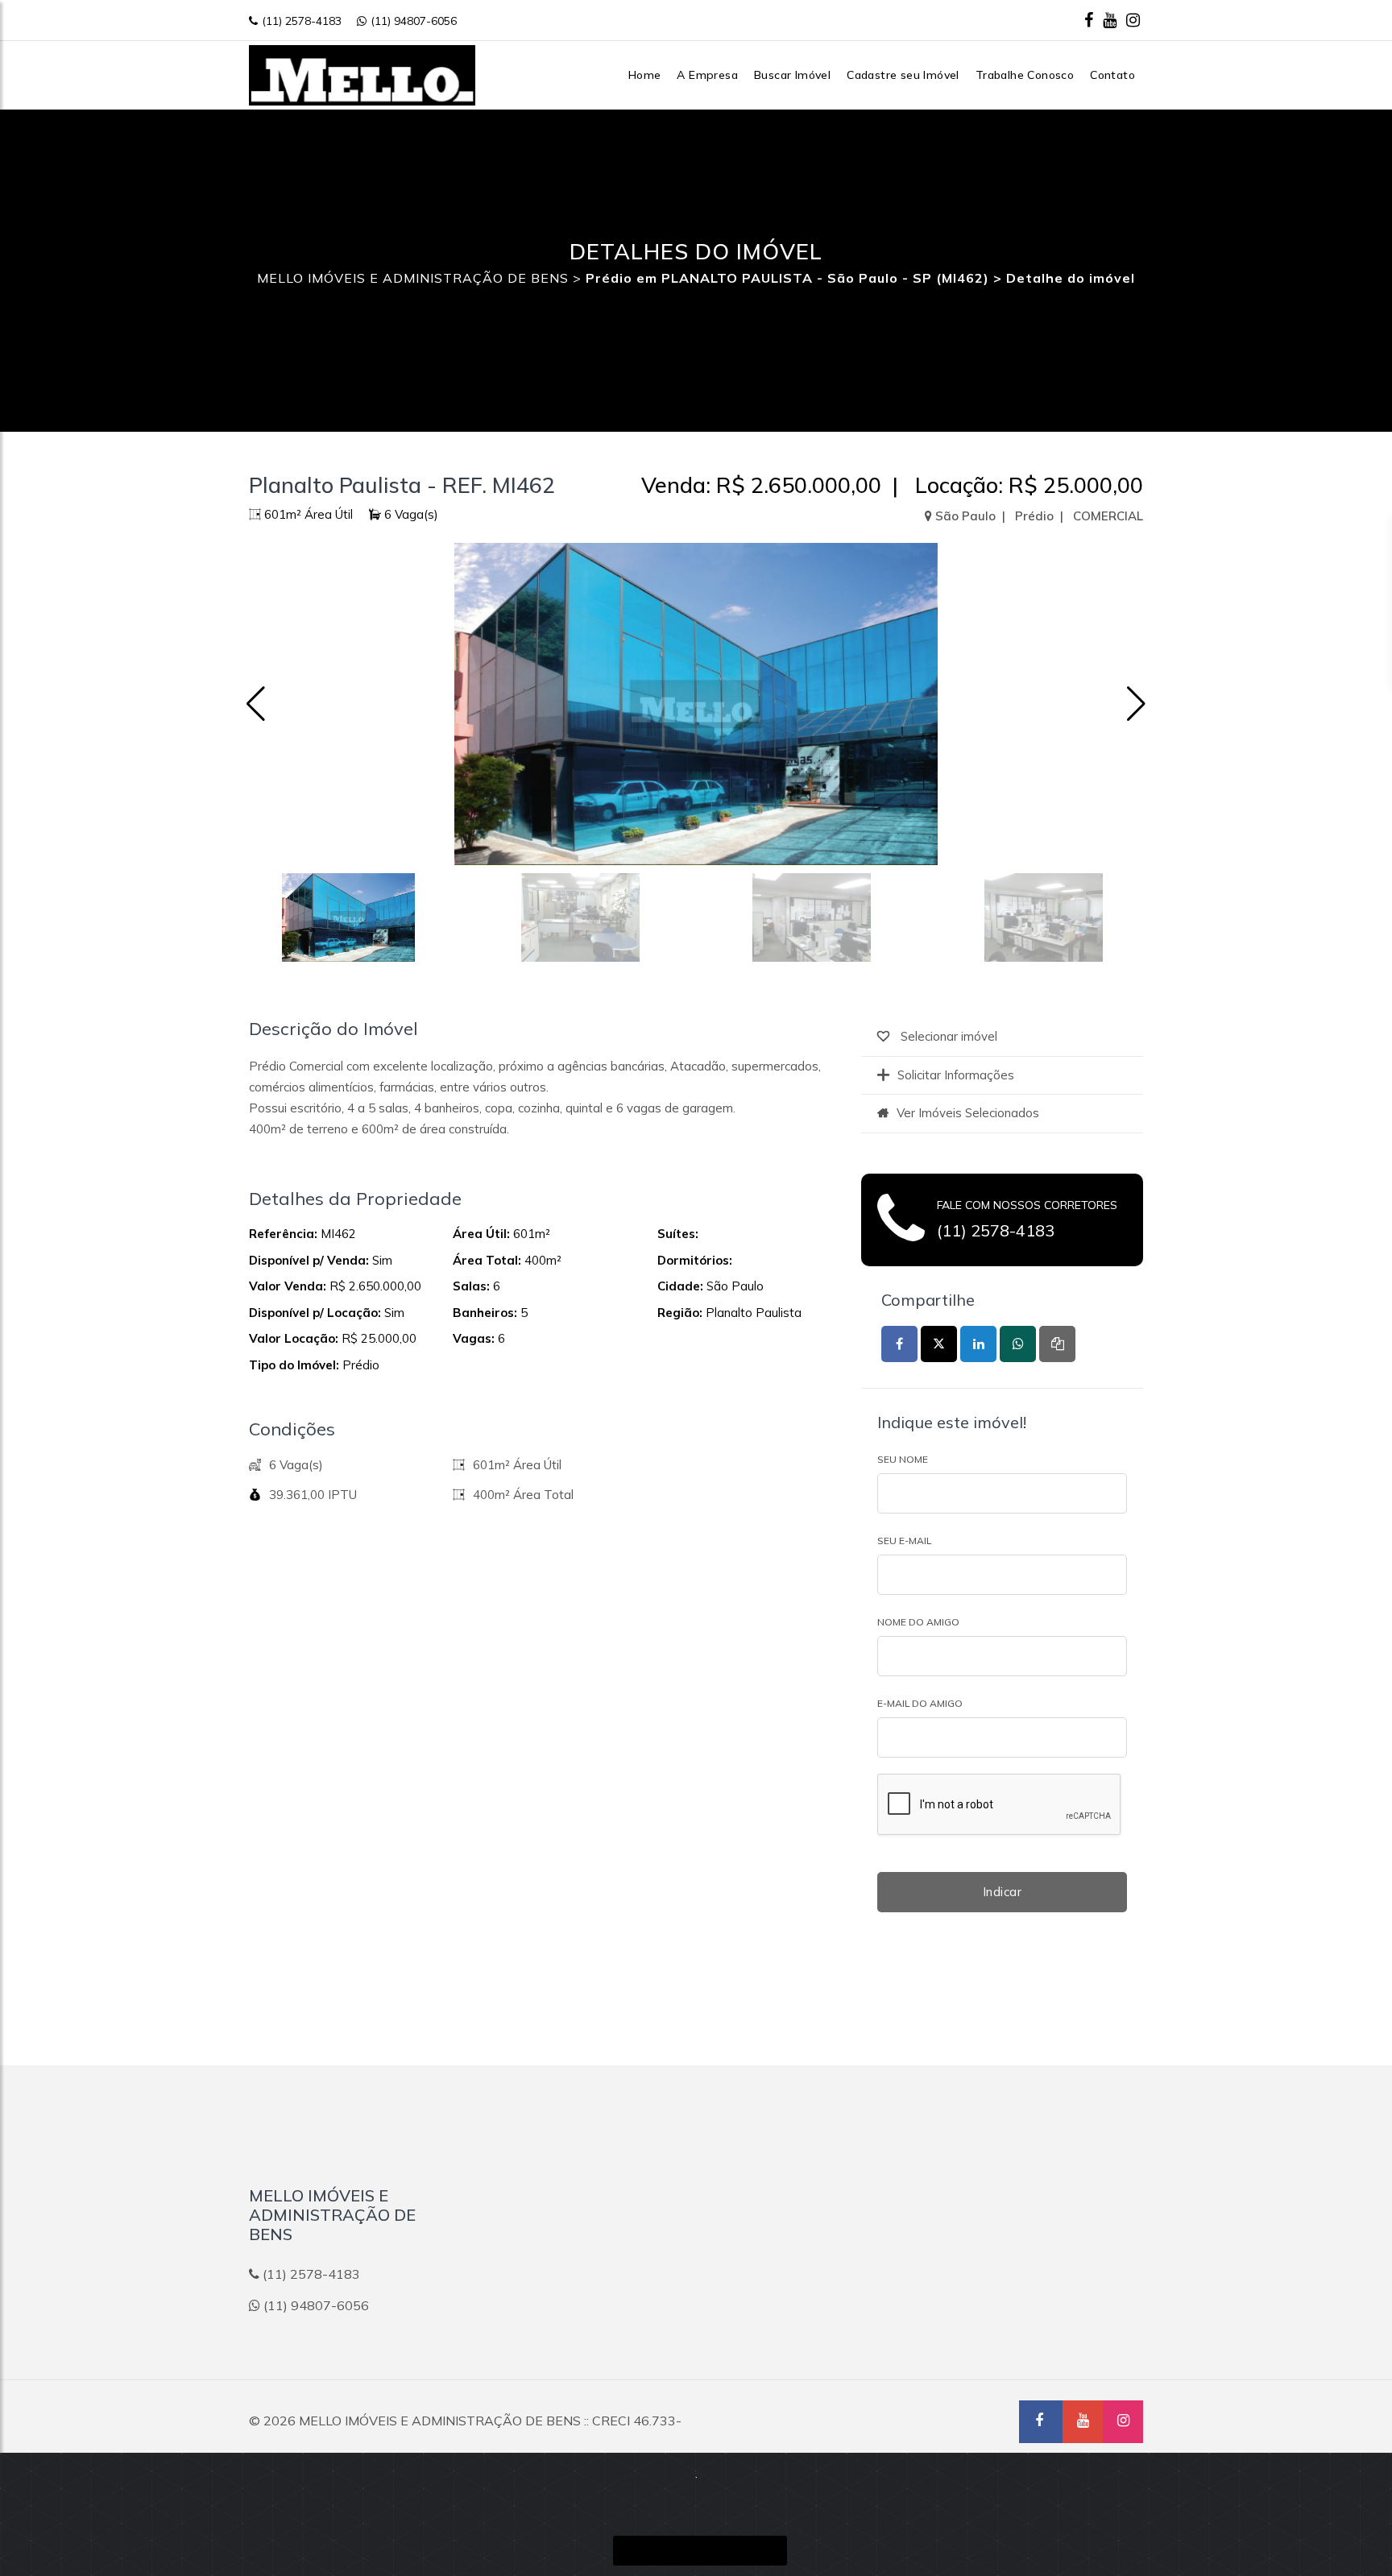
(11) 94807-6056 (414, 21)
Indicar (1003, 1892)
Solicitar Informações (956, 1075)
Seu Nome (903, 1459)
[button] (1136, 704)
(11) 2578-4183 (302, 21)
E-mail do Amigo (920, 1703)
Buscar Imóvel (792, 75)
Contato (1112, 75)
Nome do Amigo (918, 1622)
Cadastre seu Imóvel (903, 75)
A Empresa (707, 75)
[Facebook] (1089, 20)
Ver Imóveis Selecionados (968, 1113)
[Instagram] (1133, 20)
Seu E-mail (904, 1541)
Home (645, 75)
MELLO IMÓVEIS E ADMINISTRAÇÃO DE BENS (413, 278)
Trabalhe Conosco (1025, 75)
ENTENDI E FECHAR (700, 2551)
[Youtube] (1110, 20)
